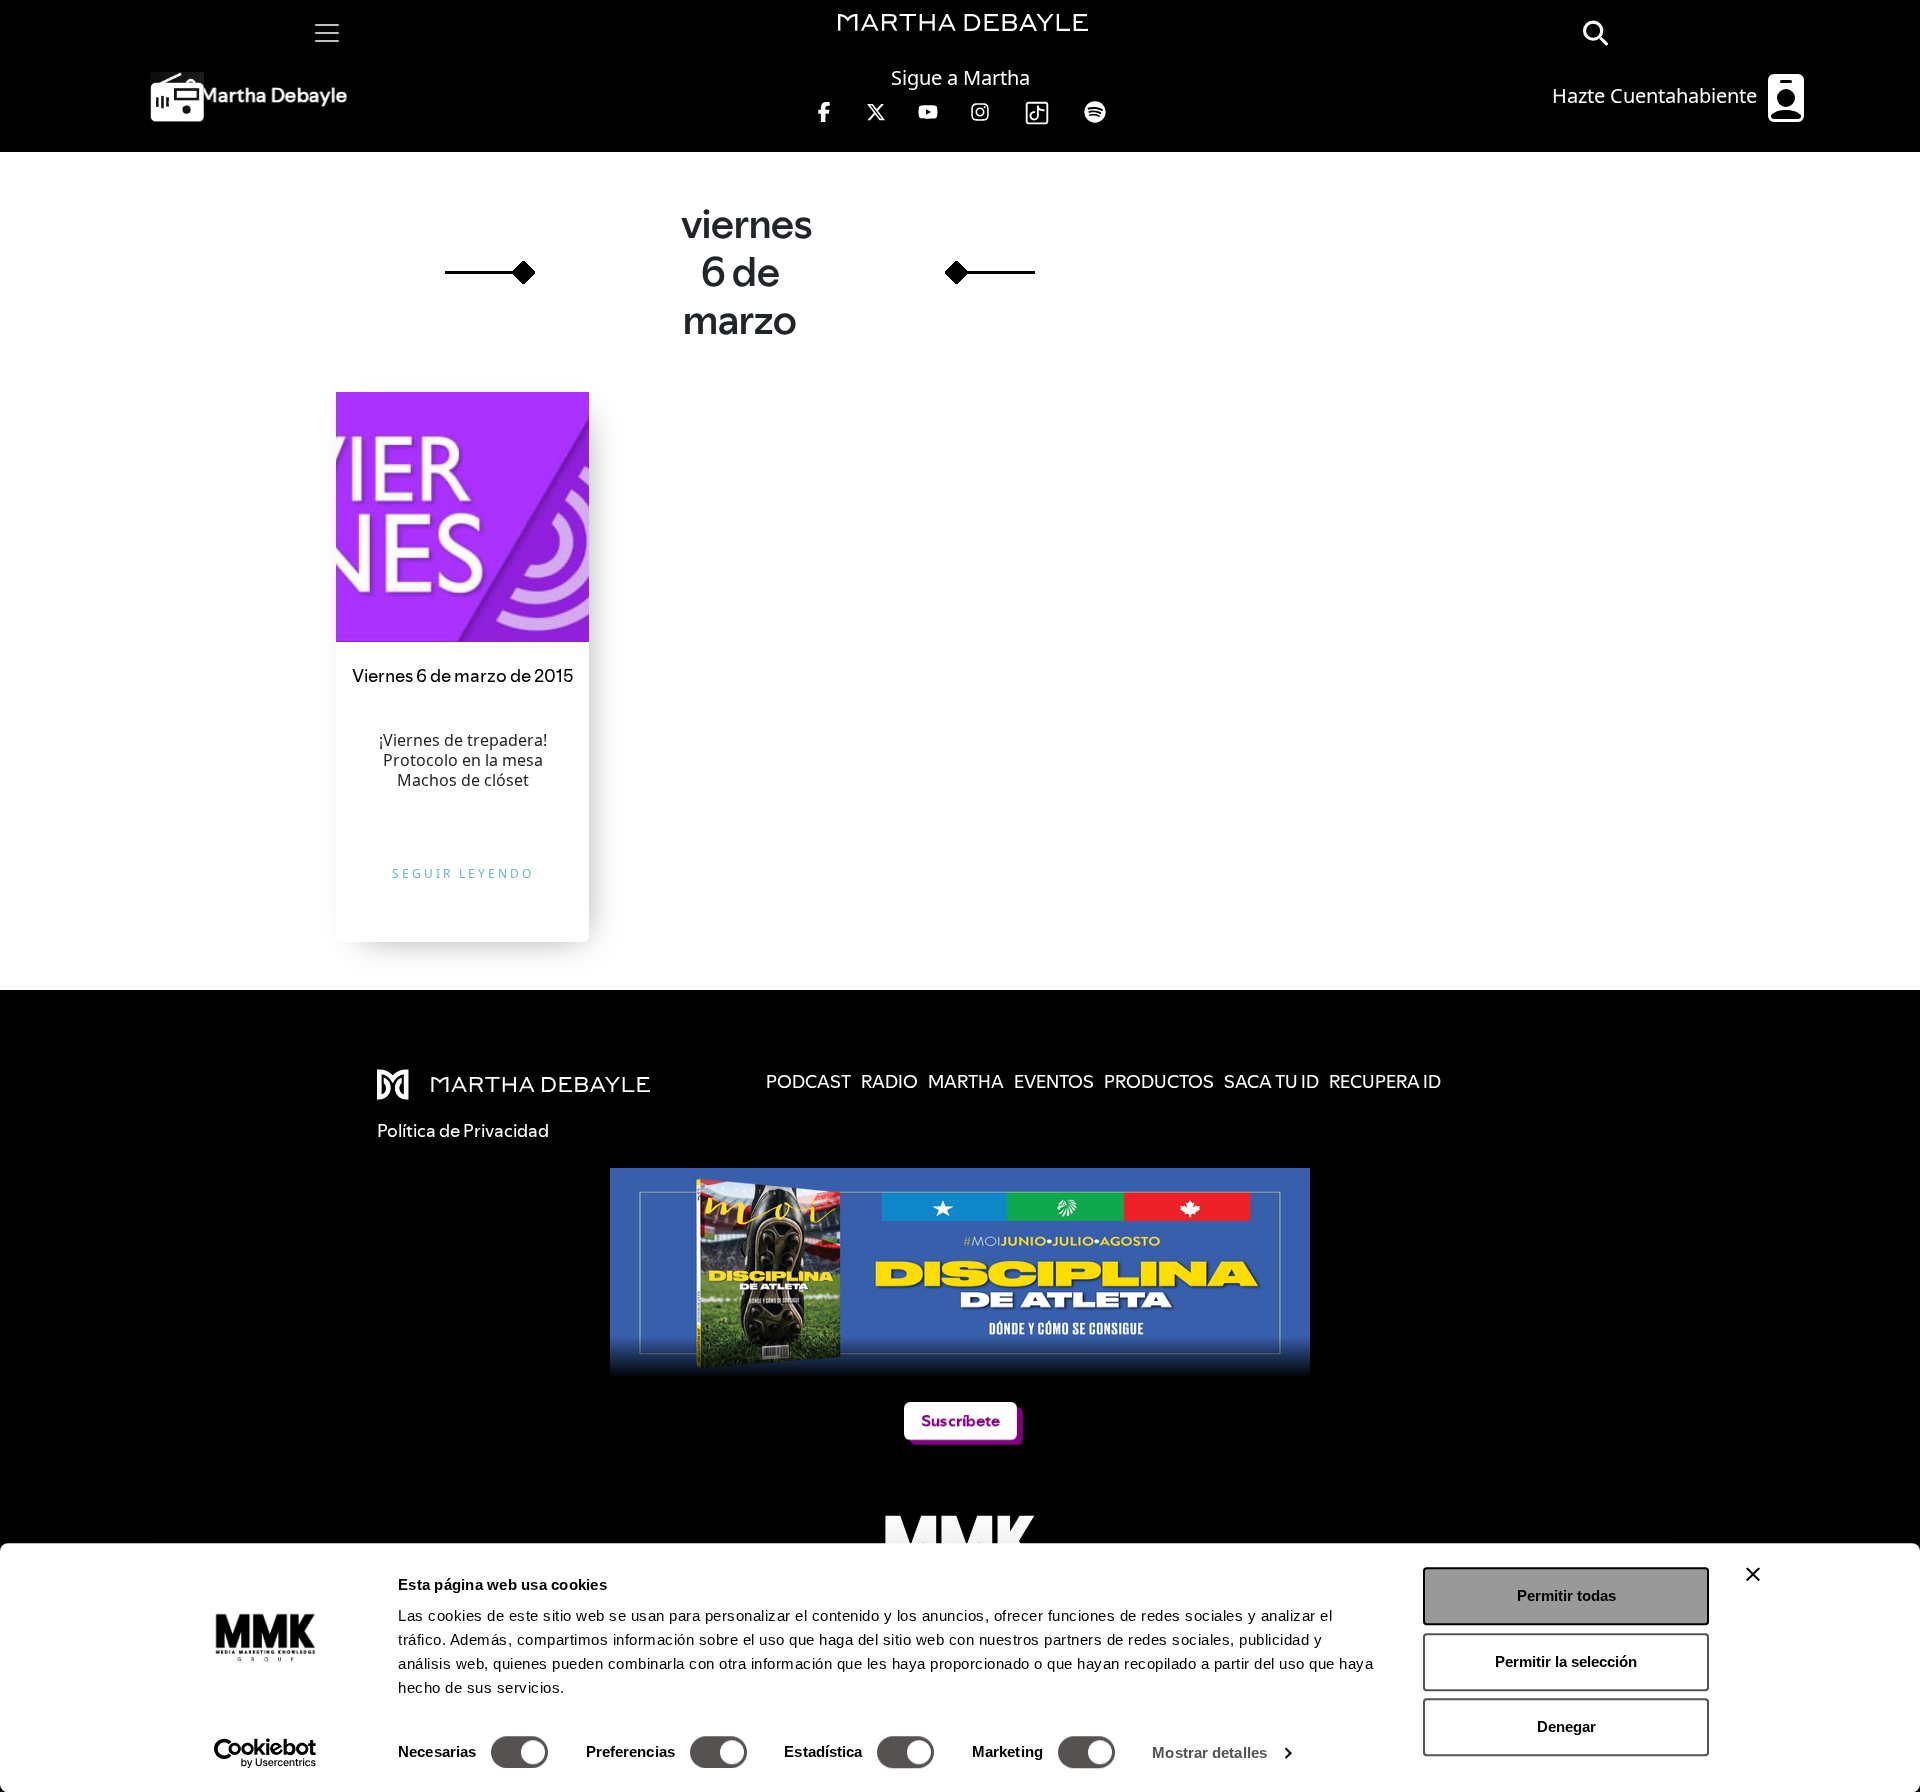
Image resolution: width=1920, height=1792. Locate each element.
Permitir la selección (1566, 1661)
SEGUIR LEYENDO (463, 873)
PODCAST (808, 1081)
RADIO (889, 1081)
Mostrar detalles (1209, 1752)
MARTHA (966, 1081)
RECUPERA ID (1385, 1081)
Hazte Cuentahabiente (1657, 95)
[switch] (718, 1752)
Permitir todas (1566, 1595)
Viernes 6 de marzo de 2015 (462, 675)
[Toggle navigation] (327, 33)
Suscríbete (960, 1420)
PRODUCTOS (1159, 1081)
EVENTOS (1054, 1081)
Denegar (1566, 1726)
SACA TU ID (1271, 1081)
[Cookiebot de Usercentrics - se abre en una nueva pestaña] (265, 1753)
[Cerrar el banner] (1753, 1574)
